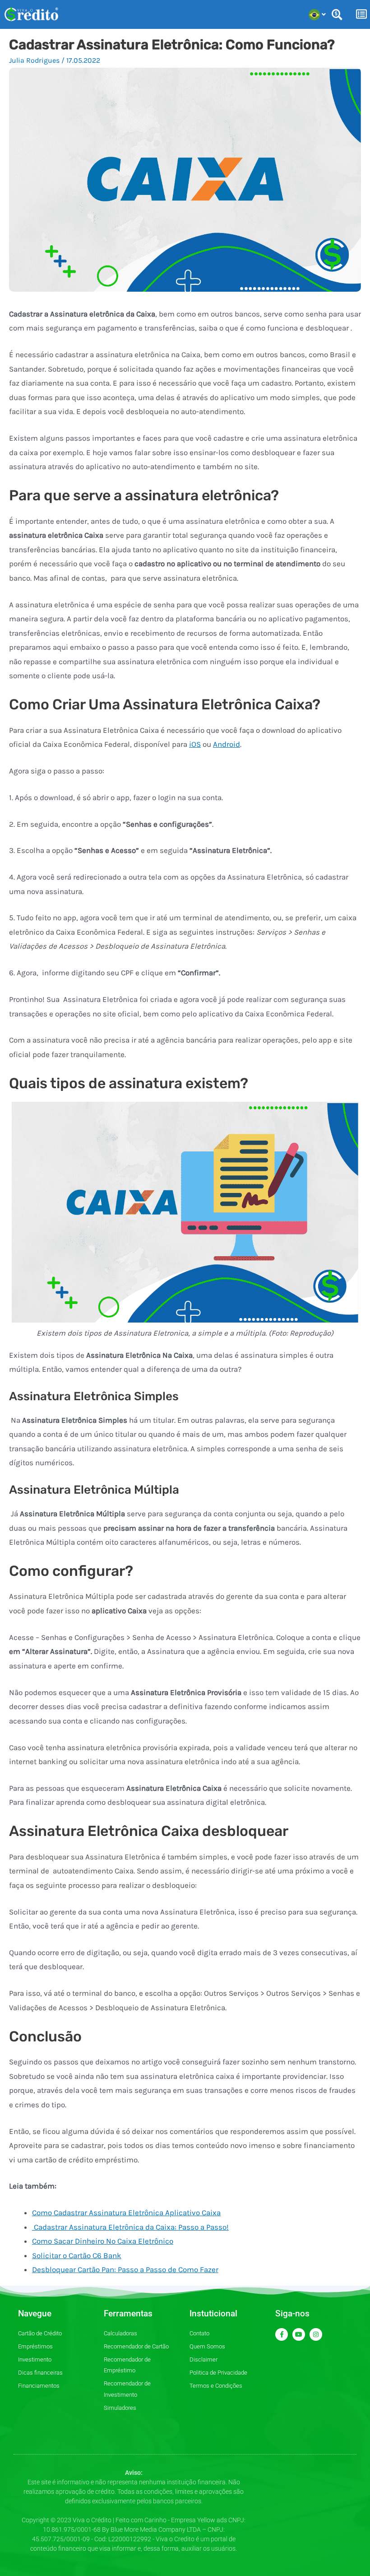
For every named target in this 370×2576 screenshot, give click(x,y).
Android (227, 744)
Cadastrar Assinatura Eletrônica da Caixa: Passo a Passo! (130, 2227)
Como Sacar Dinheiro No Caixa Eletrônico (103, 2241)
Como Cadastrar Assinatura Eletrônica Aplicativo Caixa (126, 2213)
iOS (195, 744)
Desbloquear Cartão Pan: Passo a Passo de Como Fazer (125, 2269)
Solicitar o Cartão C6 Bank (77, 2255)
